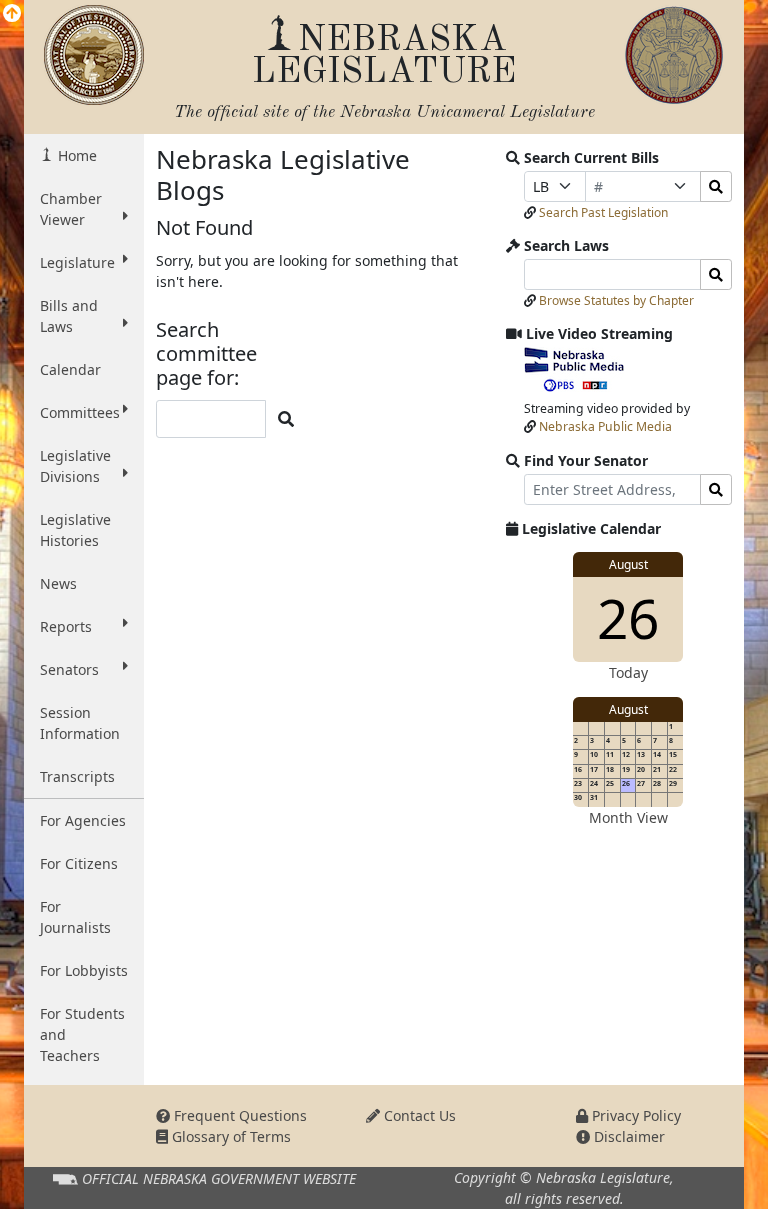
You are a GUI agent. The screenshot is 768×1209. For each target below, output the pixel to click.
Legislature (77, 262)
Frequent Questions (238, 1115)
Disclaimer (627, 1136)
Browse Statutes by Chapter (616, 300)
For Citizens (79, 863)
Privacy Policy (634, 1115)
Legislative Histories (75, 530)
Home (75, 155)
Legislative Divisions (75, 466)
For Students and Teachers (82, 1034)
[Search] (716, 186)
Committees (80, 412)
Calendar (70, 369)
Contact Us (418, 1115)
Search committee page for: (206, 354)
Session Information (80, 723)
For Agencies (83, 820)
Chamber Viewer (71, 209)
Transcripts (77, 776)
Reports (66, 626)
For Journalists (75, 917)
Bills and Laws (69, 316)
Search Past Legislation (603, 212)
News (58, 583)
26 (628, 617)
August (628, 564)
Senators (69, 669)
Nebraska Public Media (605, 426)
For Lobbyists (84, 970)
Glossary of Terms (229, 1136)
